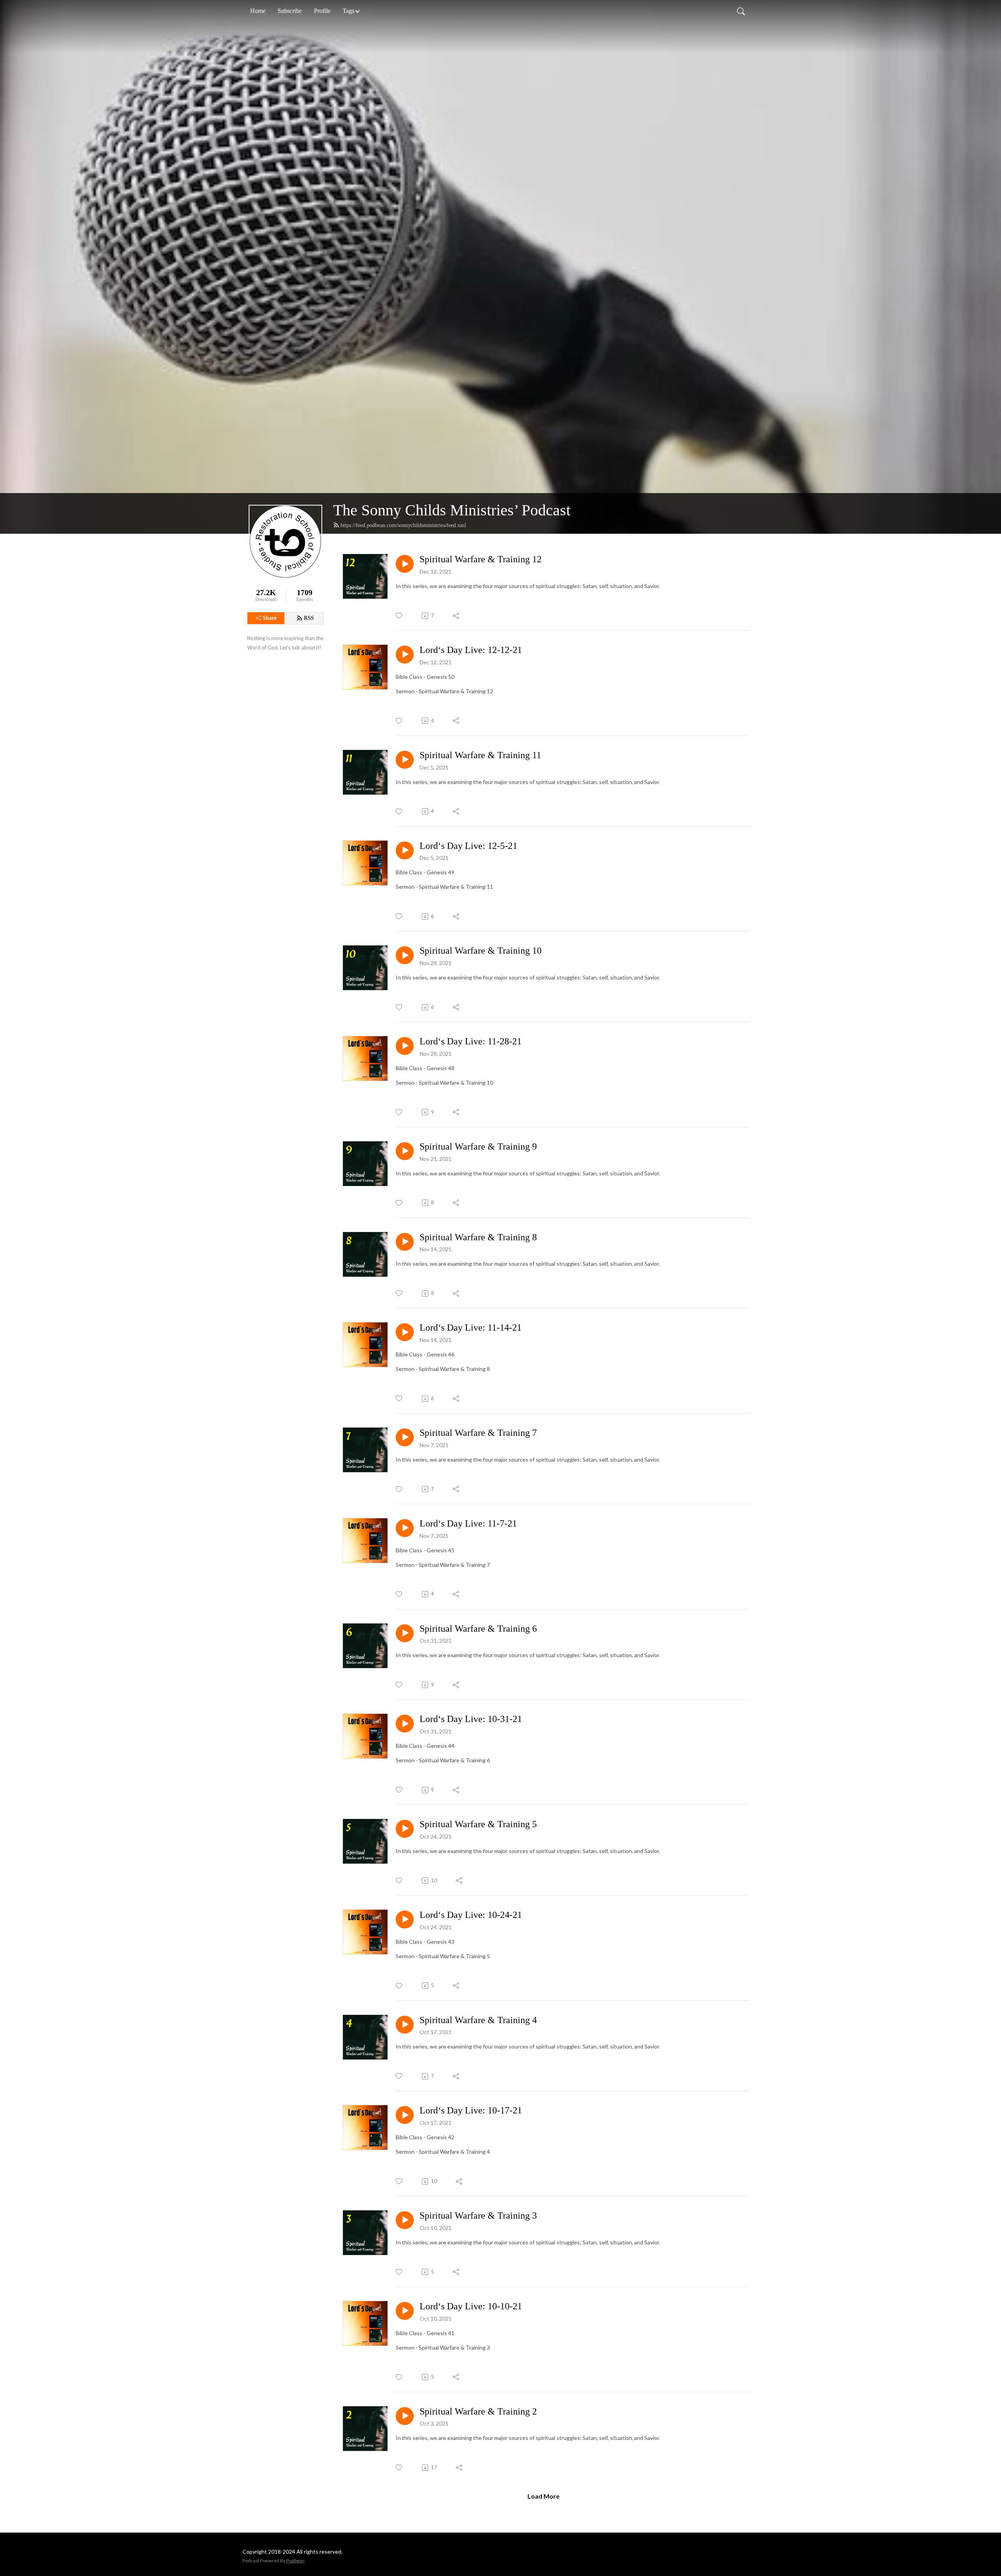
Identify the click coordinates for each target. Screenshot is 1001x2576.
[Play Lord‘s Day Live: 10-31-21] (405, 1724)
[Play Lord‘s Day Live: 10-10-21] (405, 2311)
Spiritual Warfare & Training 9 (478, 1146)
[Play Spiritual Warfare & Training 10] (405, 955)
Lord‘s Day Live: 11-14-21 (471, 1327)
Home (258, 11)
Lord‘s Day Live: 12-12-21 (471, 650)
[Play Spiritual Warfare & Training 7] (405, 1437)
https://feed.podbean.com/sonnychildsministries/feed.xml (403, 525)
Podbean (295, 2561)
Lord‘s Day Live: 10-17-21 (471, 2110)
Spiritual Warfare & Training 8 (478, 1237)
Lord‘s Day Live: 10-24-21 (471, 1915)
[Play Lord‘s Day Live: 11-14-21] (405, 1332)
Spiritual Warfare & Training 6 (478, 1629)
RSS (309, 618)
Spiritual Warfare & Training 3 (478, 2215)
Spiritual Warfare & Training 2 (478, 2411)
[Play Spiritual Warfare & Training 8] (405, 1242)
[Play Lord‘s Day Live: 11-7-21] (405, 1528)
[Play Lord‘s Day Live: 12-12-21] (405, 655)
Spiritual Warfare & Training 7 (478, 1433)
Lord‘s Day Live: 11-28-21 (471, 1041)
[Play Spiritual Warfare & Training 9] (405, 1151)
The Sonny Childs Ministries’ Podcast (452, 510)
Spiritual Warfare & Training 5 (478, 1824)
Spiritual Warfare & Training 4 (478, 2020)
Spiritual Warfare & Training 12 (481, 559)
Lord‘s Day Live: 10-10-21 (471, 2306)
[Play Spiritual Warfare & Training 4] (405, 2025)
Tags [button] (348, 11)
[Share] (457, 616)
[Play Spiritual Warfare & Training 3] (405, 2220)
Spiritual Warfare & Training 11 (480, 755)
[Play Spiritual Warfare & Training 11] (405, 760)
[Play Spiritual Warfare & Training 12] (405, 564)
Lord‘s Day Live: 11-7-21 (468, 1523)
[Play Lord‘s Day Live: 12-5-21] (405, 850)
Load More (544, 2496)
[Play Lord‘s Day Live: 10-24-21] (405, 1919)
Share (270, 618)
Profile (322, 11)
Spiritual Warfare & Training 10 (481, 951)
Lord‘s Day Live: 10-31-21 (471, 1719)
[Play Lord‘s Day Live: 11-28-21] (405, 1046)
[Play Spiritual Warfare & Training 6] (405, 1633)
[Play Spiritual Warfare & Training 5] (405, 1829)
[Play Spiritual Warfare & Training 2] (405, 2416)
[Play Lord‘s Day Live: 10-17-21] (405, 2115)
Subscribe (290, 11)
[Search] (741, 11)
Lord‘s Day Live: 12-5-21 (468, 846)
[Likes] (399, 616)
